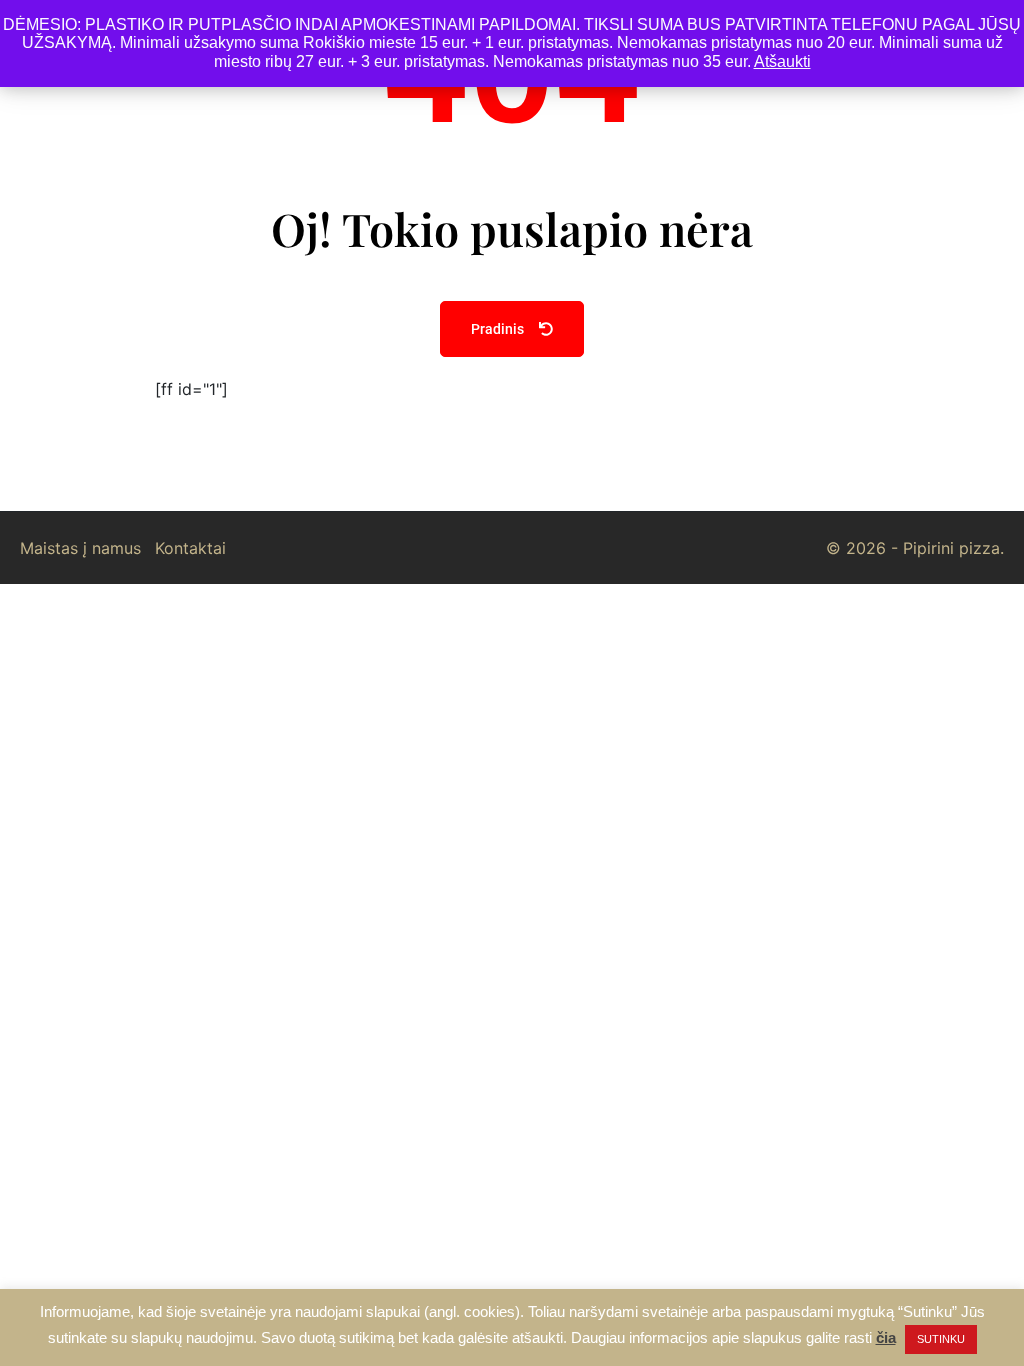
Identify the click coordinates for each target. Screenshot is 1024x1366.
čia (886, 1337)
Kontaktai (190, 548)
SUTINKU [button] (941, 1339)
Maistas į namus (80, 548)
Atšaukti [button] (782, 61)
